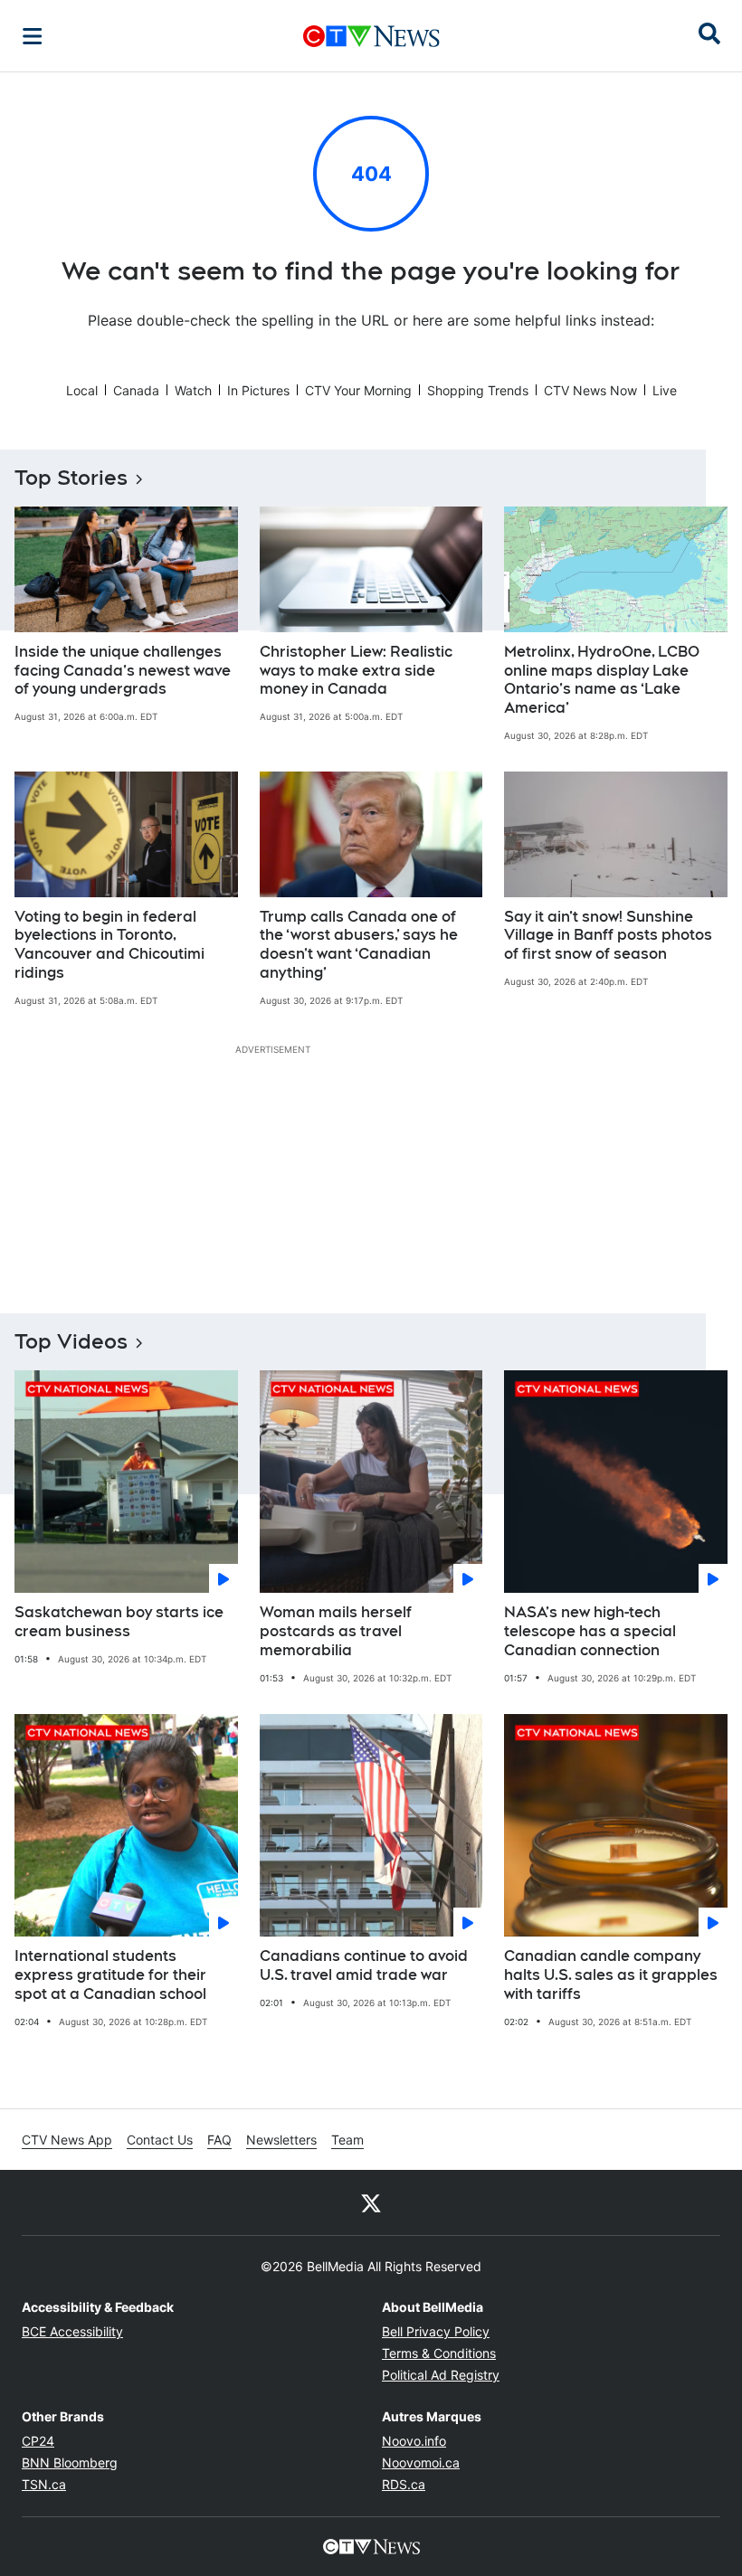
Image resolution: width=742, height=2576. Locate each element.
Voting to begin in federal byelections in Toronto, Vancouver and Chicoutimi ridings (109, 945)
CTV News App (67, 2140)
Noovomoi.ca (421, 2462)
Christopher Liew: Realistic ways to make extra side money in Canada (356, 671)
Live (665, 390)
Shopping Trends (478, 390)
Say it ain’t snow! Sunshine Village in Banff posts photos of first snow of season (608, 936)
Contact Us (160, 2140)
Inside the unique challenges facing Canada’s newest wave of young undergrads (123, 671)
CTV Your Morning (358, 390)
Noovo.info (414, 2441)
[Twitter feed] (371, 2202)
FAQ (219, 2140)
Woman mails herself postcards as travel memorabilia (336, 1631)
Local (82, 390)
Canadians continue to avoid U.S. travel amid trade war (364, 1965)
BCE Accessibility (72, 2331)
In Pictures (258, 390)
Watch (193, 390)
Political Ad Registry (441, 2375)
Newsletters (281, 2140)
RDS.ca (404, 2484)
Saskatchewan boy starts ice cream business (119, 1622)
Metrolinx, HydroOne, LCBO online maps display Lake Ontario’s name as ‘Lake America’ (602, 680)
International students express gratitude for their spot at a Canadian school (110, 1975)
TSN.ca (44, 2484)
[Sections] (33, 36)
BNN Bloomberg (70, 2462)
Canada (136, 390)
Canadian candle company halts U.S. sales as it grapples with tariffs (611, 1975)
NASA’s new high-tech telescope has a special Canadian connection (590, 1631)
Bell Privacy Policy (436, 2331)
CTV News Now (590, 390)
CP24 (38, 2441)
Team (347, 2140)
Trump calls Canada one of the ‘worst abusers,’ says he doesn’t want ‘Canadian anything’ (359, 945)
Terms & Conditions (439, 2353)
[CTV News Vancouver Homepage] (371, 36)
